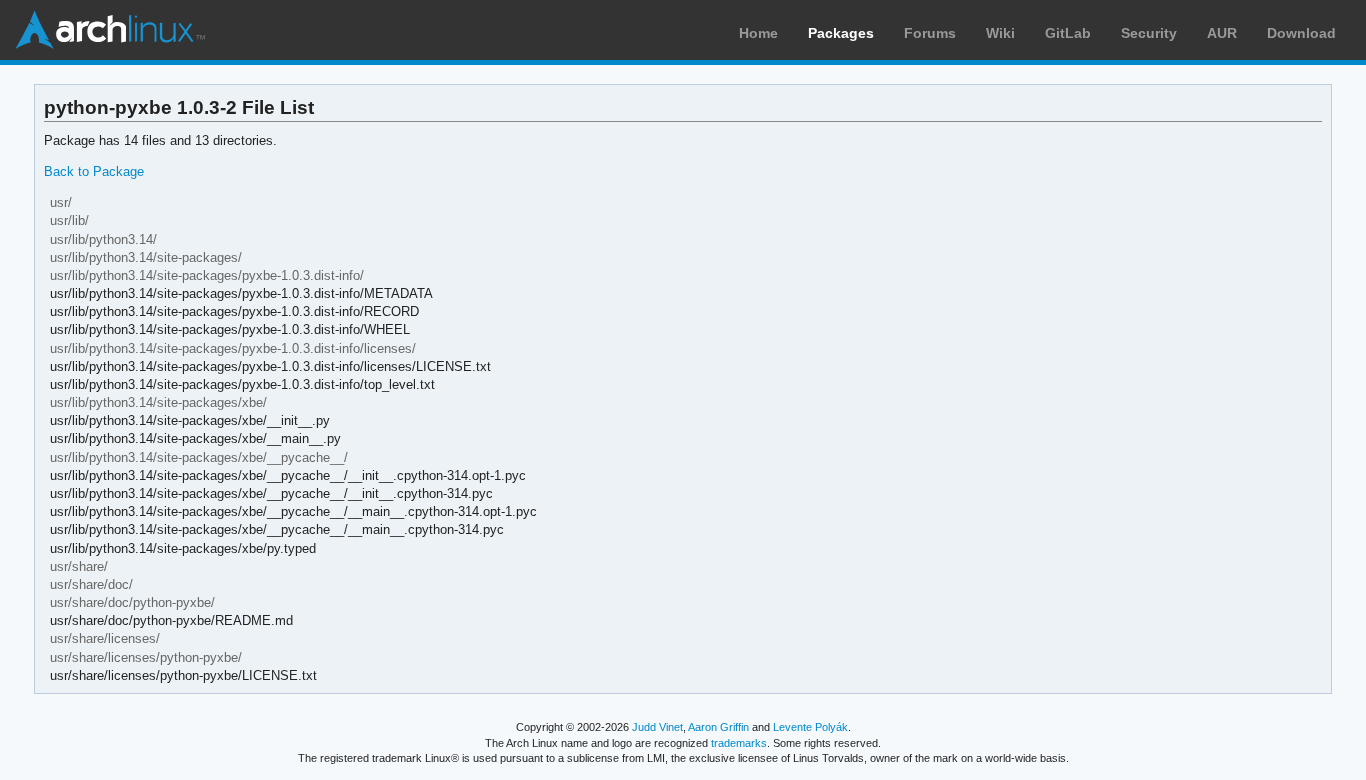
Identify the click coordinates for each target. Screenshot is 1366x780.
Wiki (1000, 33)
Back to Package (94, 171)
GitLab (1068, 33)
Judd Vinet (657, 727)
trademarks (739, 743)
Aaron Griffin (718, 727)
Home (758, 33)
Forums (930, 33)
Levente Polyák (810, 727)
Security (1149, 33)
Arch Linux (110, 30)
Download (1301, 33)
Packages (841, 33)
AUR (1222, 33)
